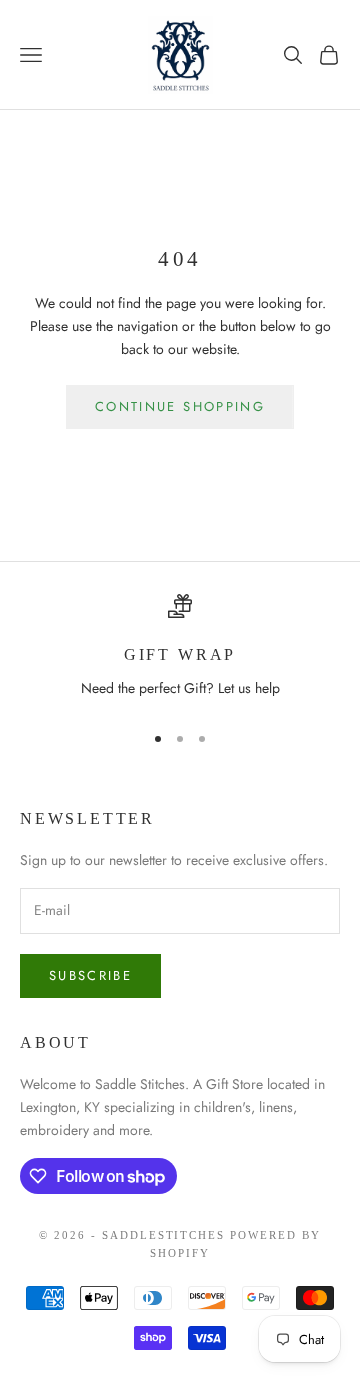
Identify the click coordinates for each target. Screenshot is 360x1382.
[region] (180, 649)
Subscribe (90, 975)
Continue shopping (180, 406)
